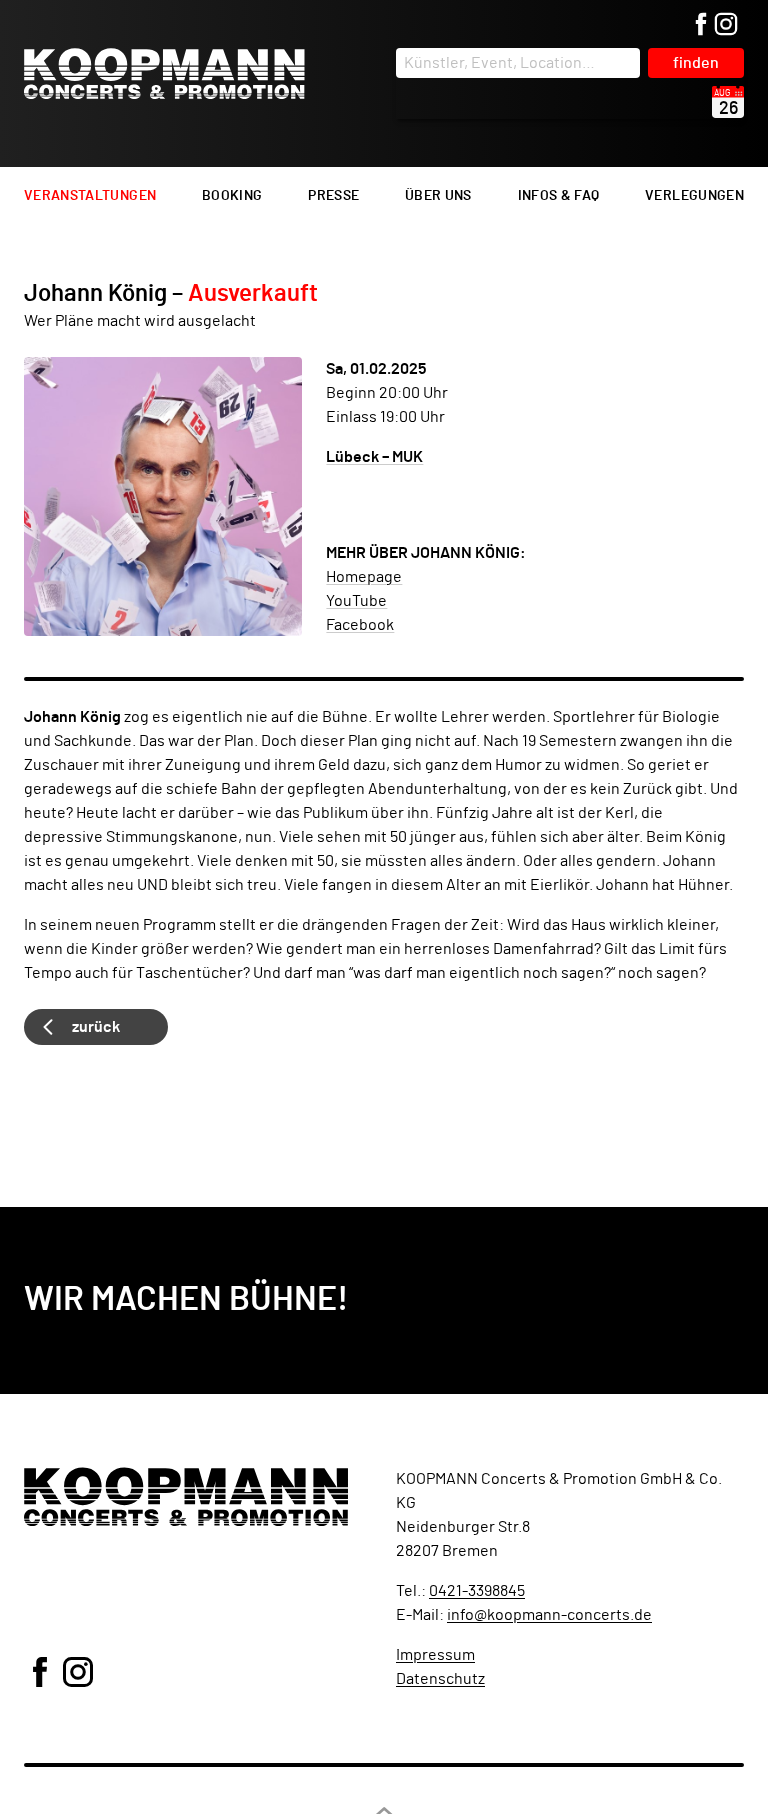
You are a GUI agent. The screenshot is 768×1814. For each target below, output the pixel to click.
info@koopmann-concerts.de (549, 1615)
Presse (333, 196)
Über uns (438, 196)
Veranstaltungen (90, 196)
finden (696, 63)
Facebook (360, 625)
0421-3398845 (477, 1591)
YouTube (356, 601)
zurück (96, 1027)
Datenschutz (440, 1679)
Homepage (364, 577)
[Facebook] (701, 25)
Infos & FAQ (559, 196)
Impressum (435, 1655)
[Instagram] (726, 25)
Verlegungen (694, 196)
